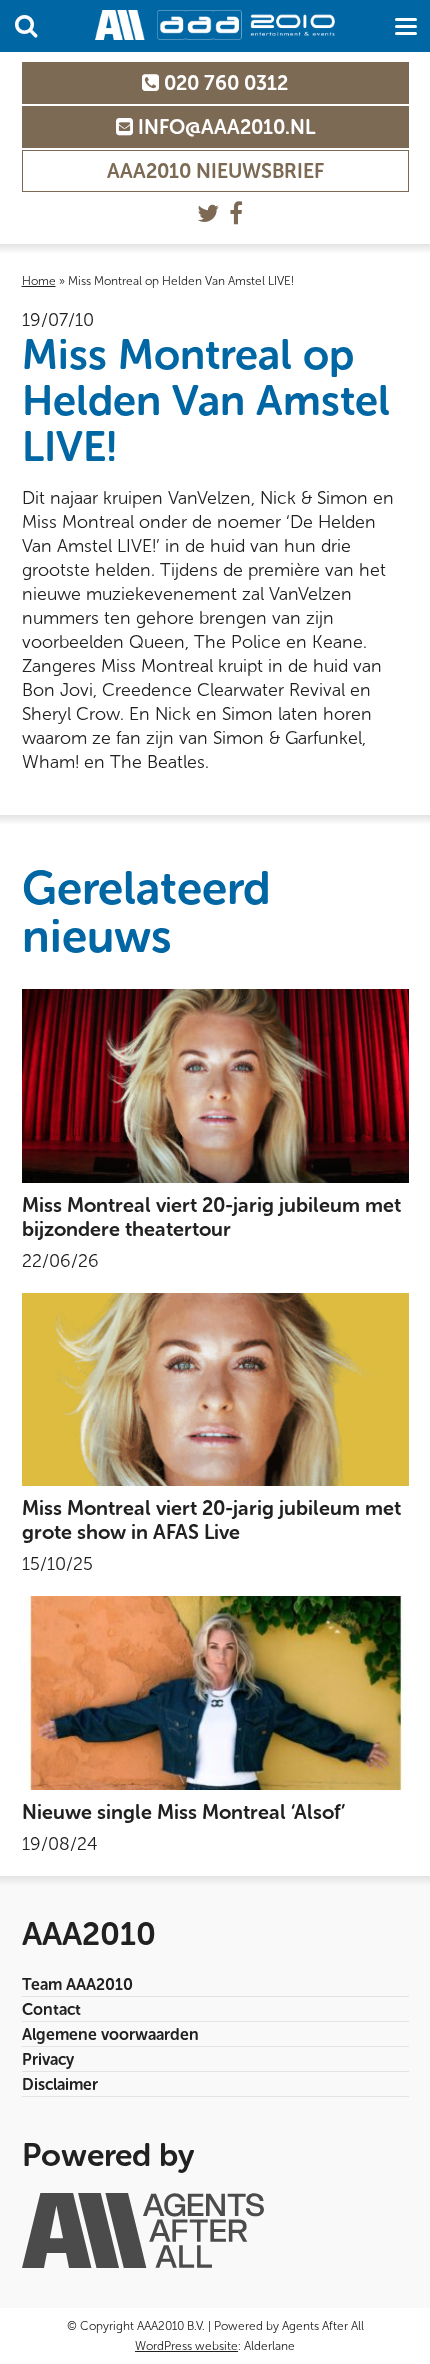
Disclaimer (60, 2084)
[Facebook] (236, 213)
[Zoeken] (26, 26)
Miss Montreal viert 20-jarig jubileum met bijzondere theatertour (211, 1217)
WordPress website (186, 2346)
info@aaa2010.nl (224, 127)
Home (39, 281)
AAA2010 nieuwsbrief (215, 171)
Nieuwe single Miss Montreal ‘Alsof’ (183, 1812)
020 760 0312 (223, 83)
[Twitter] (208, 213)
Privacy (48, 2059)
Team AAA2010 (77, 1984)
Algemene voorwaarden (110, 2034)
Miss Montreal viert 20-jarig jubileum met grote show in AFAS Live (211, 1520)
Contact (51, 2009)
